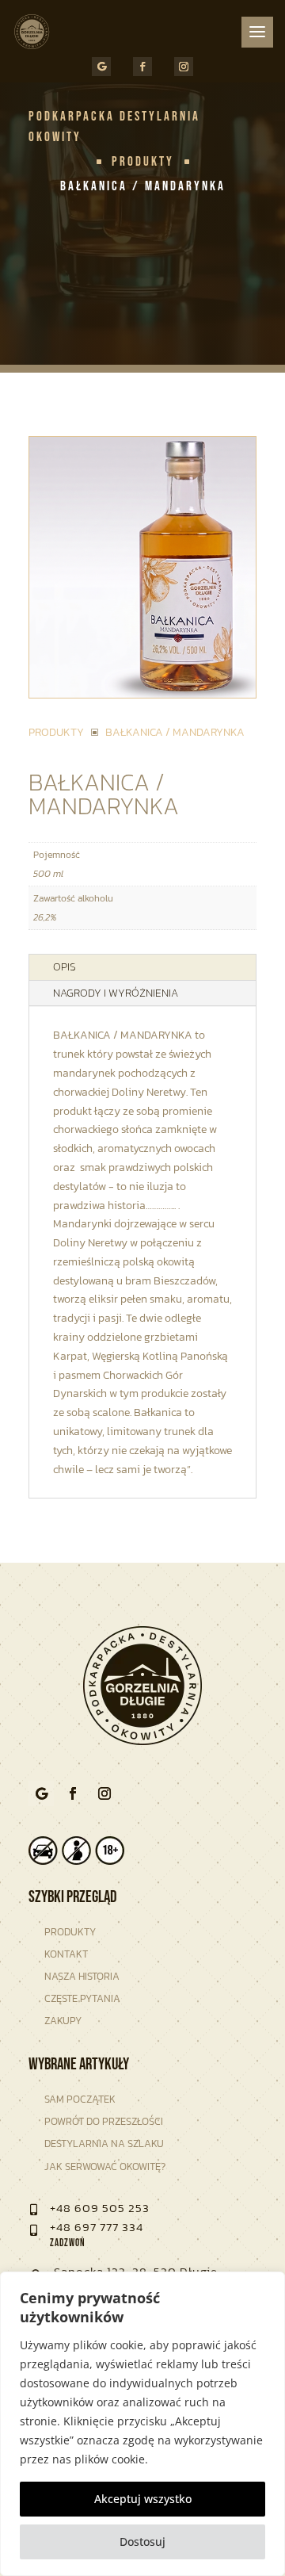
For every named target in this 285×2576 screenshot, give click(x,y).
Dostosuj (142, 2542)
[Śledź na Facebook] (142, 67)
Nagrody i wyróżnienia (116, 993)
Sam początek (80, 2099)
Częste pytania (82, 1998)
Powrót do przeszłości (104, 2121)
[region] (142, 2424)
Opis (65, 967)
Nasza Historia (82, 1976)
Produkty (70, 1932)
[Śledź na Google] (101, 67)
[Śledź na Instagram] (184, 67)
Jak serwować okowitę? (105, 2166)
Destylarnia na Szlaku (104, 2143)
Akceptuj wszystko (143, 2499)
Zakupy (63, 2021)
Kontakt (66, 1954)
